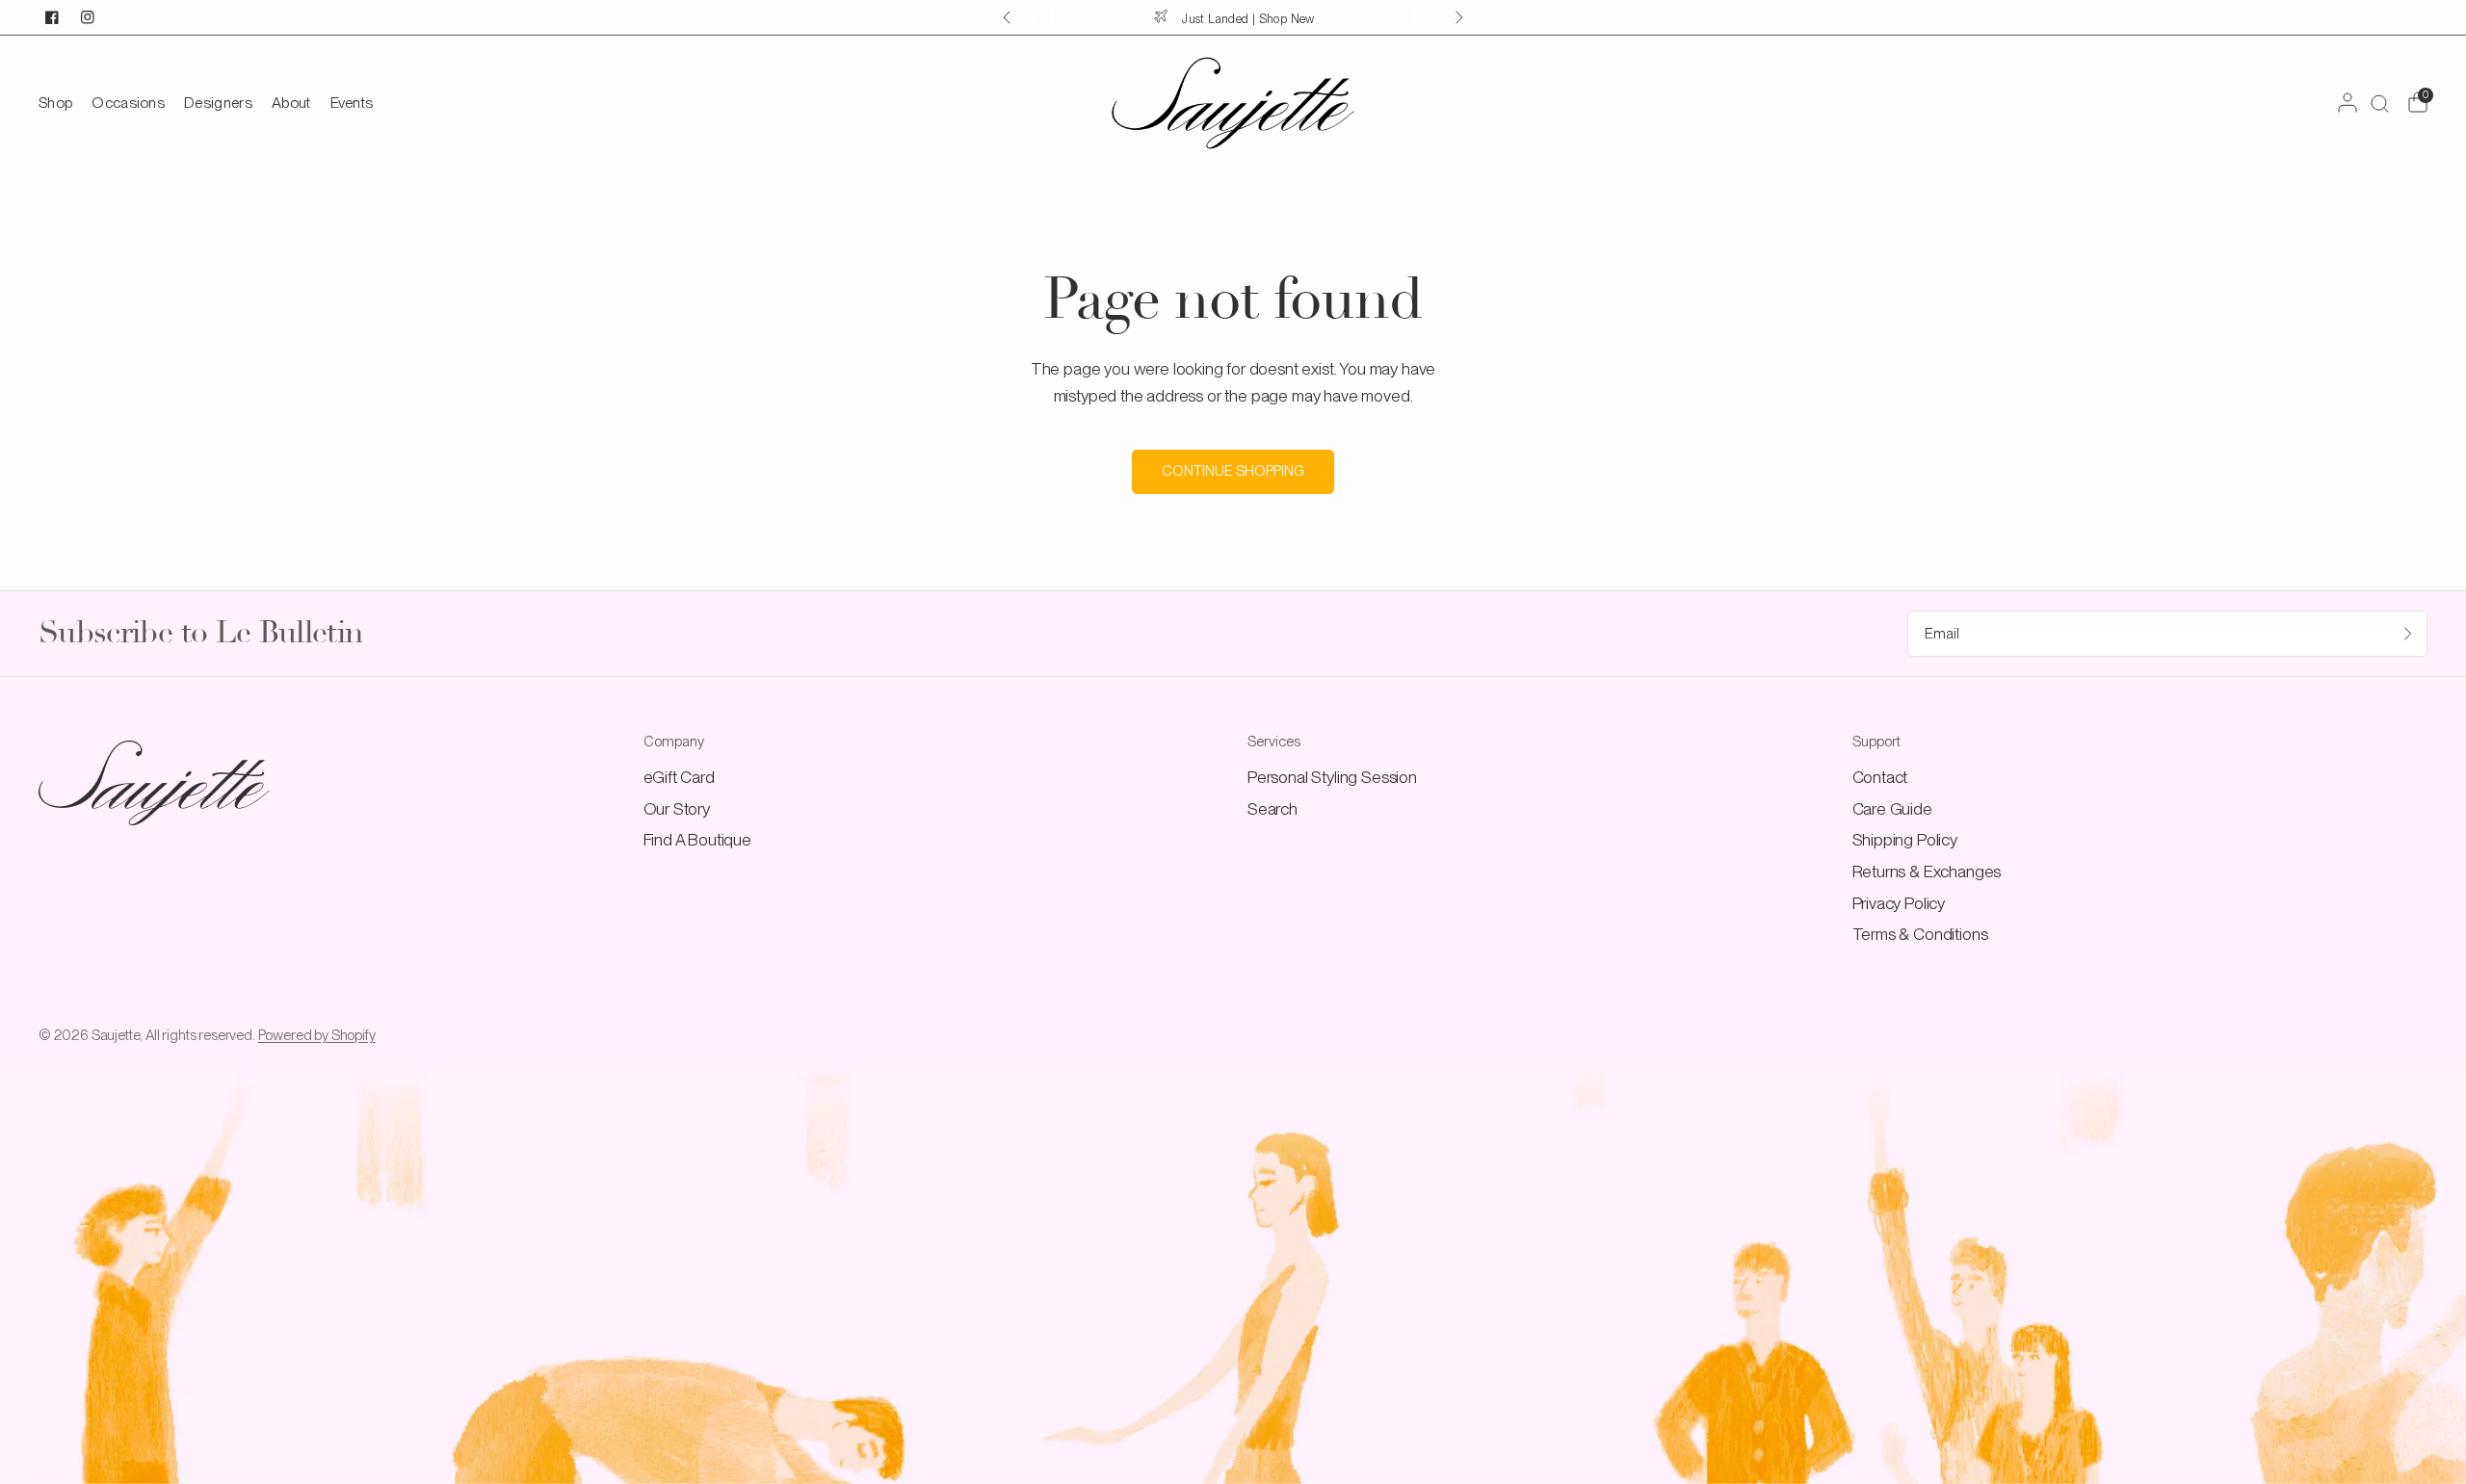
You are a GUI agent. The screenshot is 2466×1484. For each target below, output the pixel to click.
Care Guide (1892, 808)
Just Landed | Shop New (1248, 19)
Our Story (677, 808)
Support (1876, 742)
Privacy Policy (1899, 903)
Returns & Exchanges (1927, 871)
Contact (1880, 777)
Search (1272, 808)
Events (352, 103)
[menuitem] (60, 103)
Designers (218, 103)
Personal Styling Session (1332, 777)
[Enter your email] (2408, 634)
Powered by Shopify (317, 1035)
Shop (55, 103)
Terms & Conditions (1920, 934)
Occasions (128, 103)
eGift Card (679, 777)
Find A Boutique (697, 839)
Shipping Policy (1905, 839)
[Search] (2380, 103)
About (291, 103)
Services (1274, 742)
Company (674, 742)
